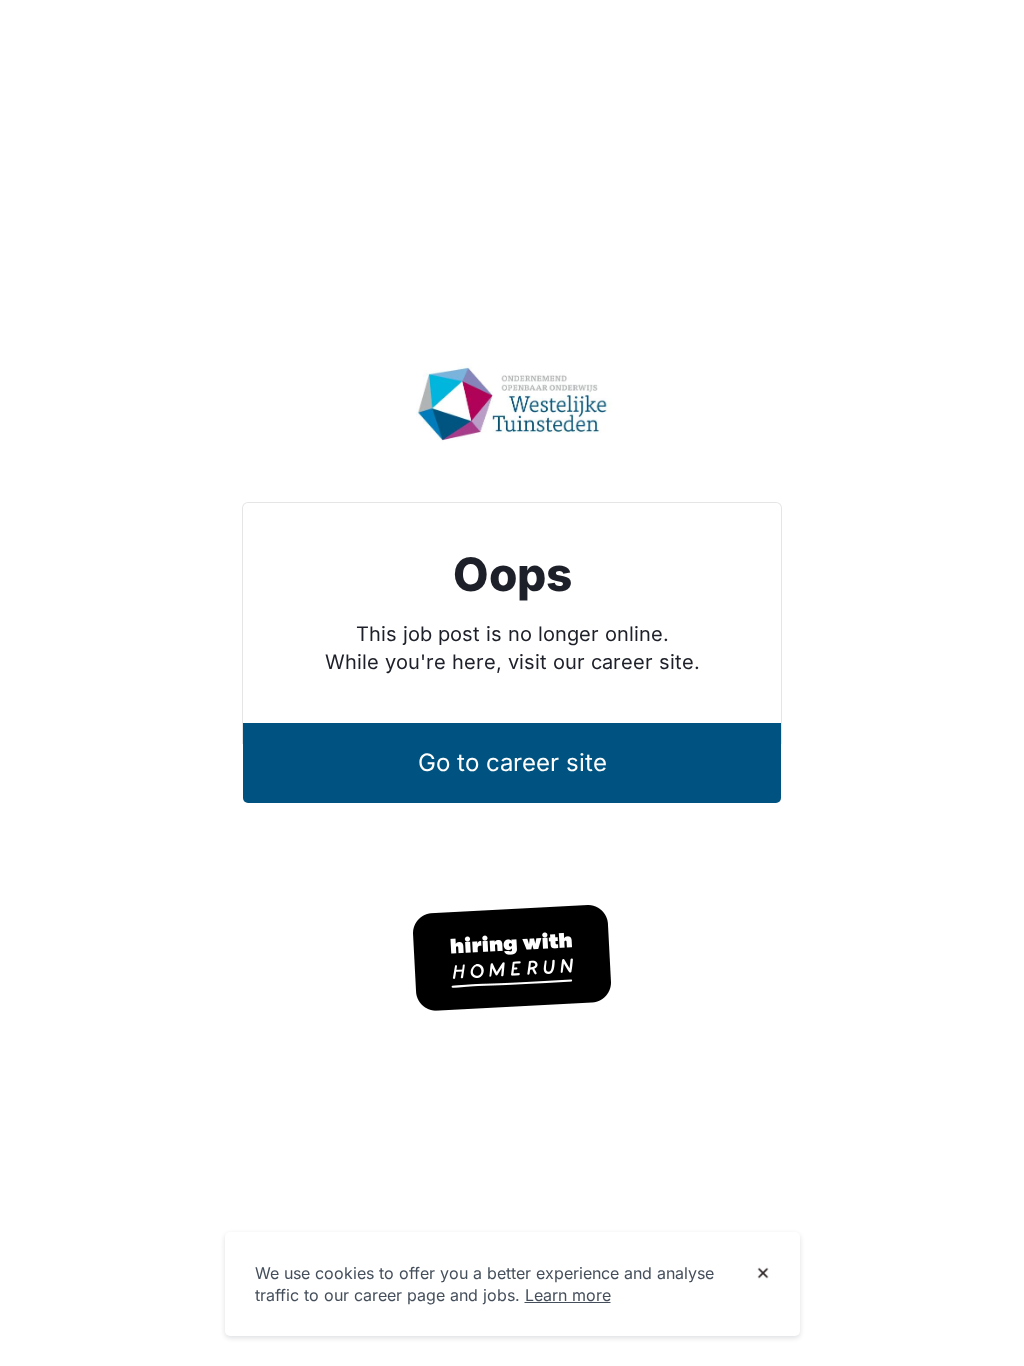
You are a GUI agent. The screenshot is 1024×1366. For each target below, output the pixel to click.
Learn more (568, 1295)
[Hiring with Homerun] (512, 958)
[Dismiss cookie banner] (763, 1274)
